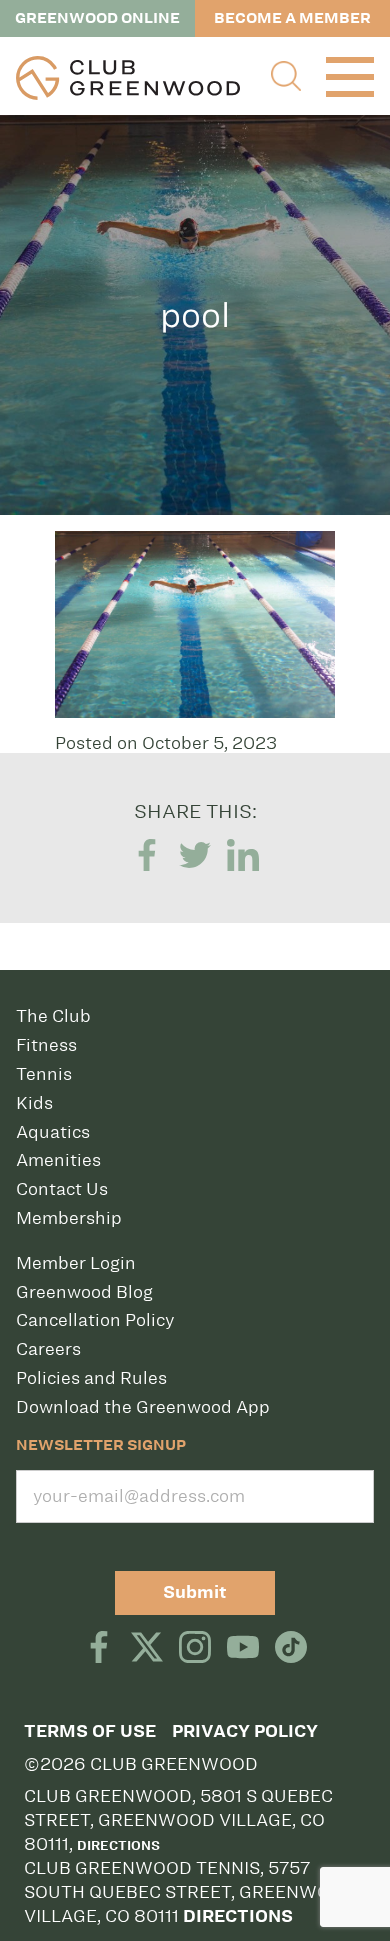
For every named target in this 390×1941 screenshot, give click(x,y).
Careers (48, 1349)
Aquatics (53, 1132)
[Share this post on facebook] (147, 855)
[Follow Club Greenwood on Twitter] (147, 1649)
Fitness (46, 1045)
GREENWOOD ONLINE (97, 18)
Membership (69, 1218)
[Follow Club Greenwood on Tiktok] (291, 1649)
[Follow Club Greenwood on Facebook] (99, 1649)
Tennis (44, 1074)
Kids (34, 1103)
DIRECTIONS (238, 1916)
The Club (53, 1016)
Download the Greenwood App (143, 1407)
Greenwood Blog (84, 1292)
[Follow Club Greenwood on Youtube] (243, 1649)
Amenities (58, 1160)
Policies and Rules (91, 1378)
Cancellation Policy (95, 1320)
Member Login (76, 1263)
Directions (118, 1845)
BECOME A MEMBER (292, 18)
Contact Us (62, 1189)
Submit (195, 1592)
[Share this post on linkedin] (243, 855)
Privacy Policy (245, 1731)
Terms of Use (90, 1731)
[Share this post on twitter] (195, 855)
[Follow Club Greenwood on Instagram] (195, 1649)
